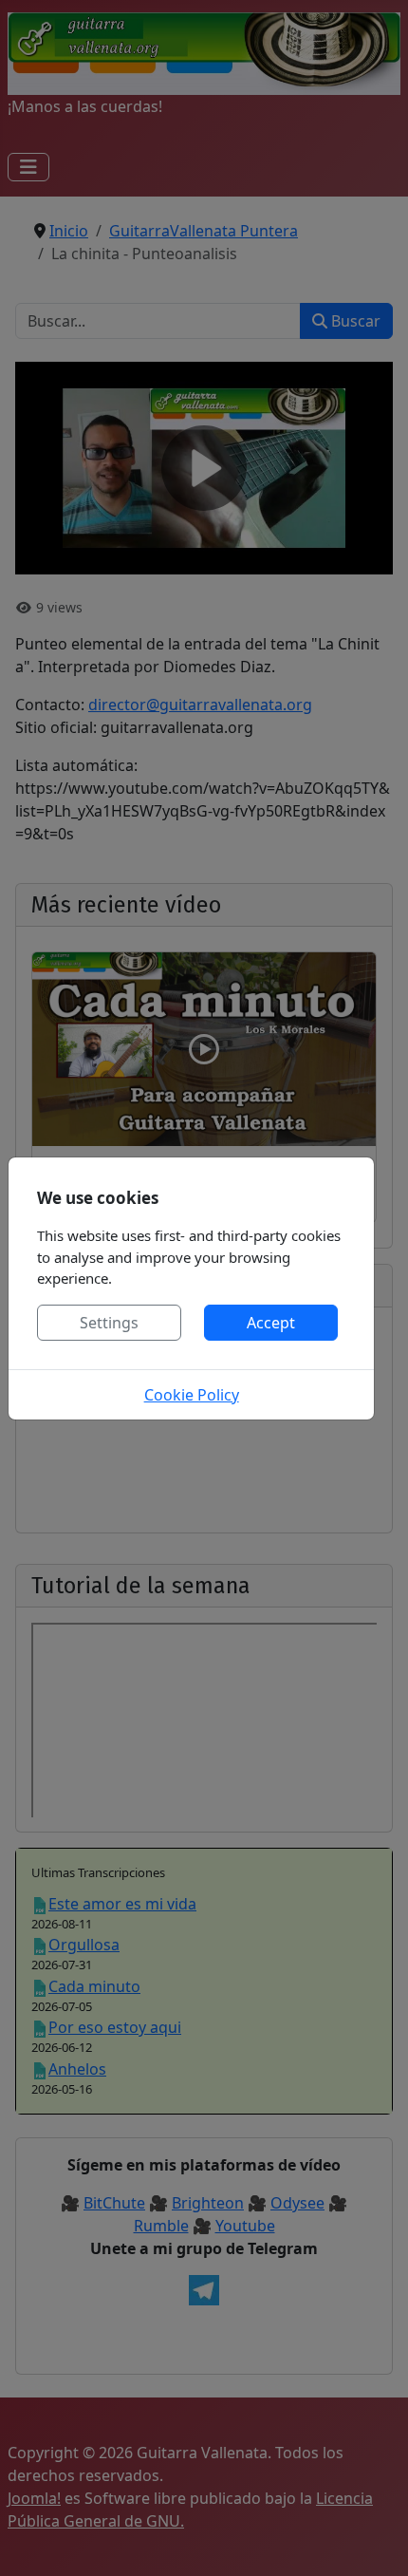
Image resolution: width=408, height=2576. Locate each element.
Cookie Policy (192, 1395)
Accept (271, 1323)
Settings (109, 1323)
